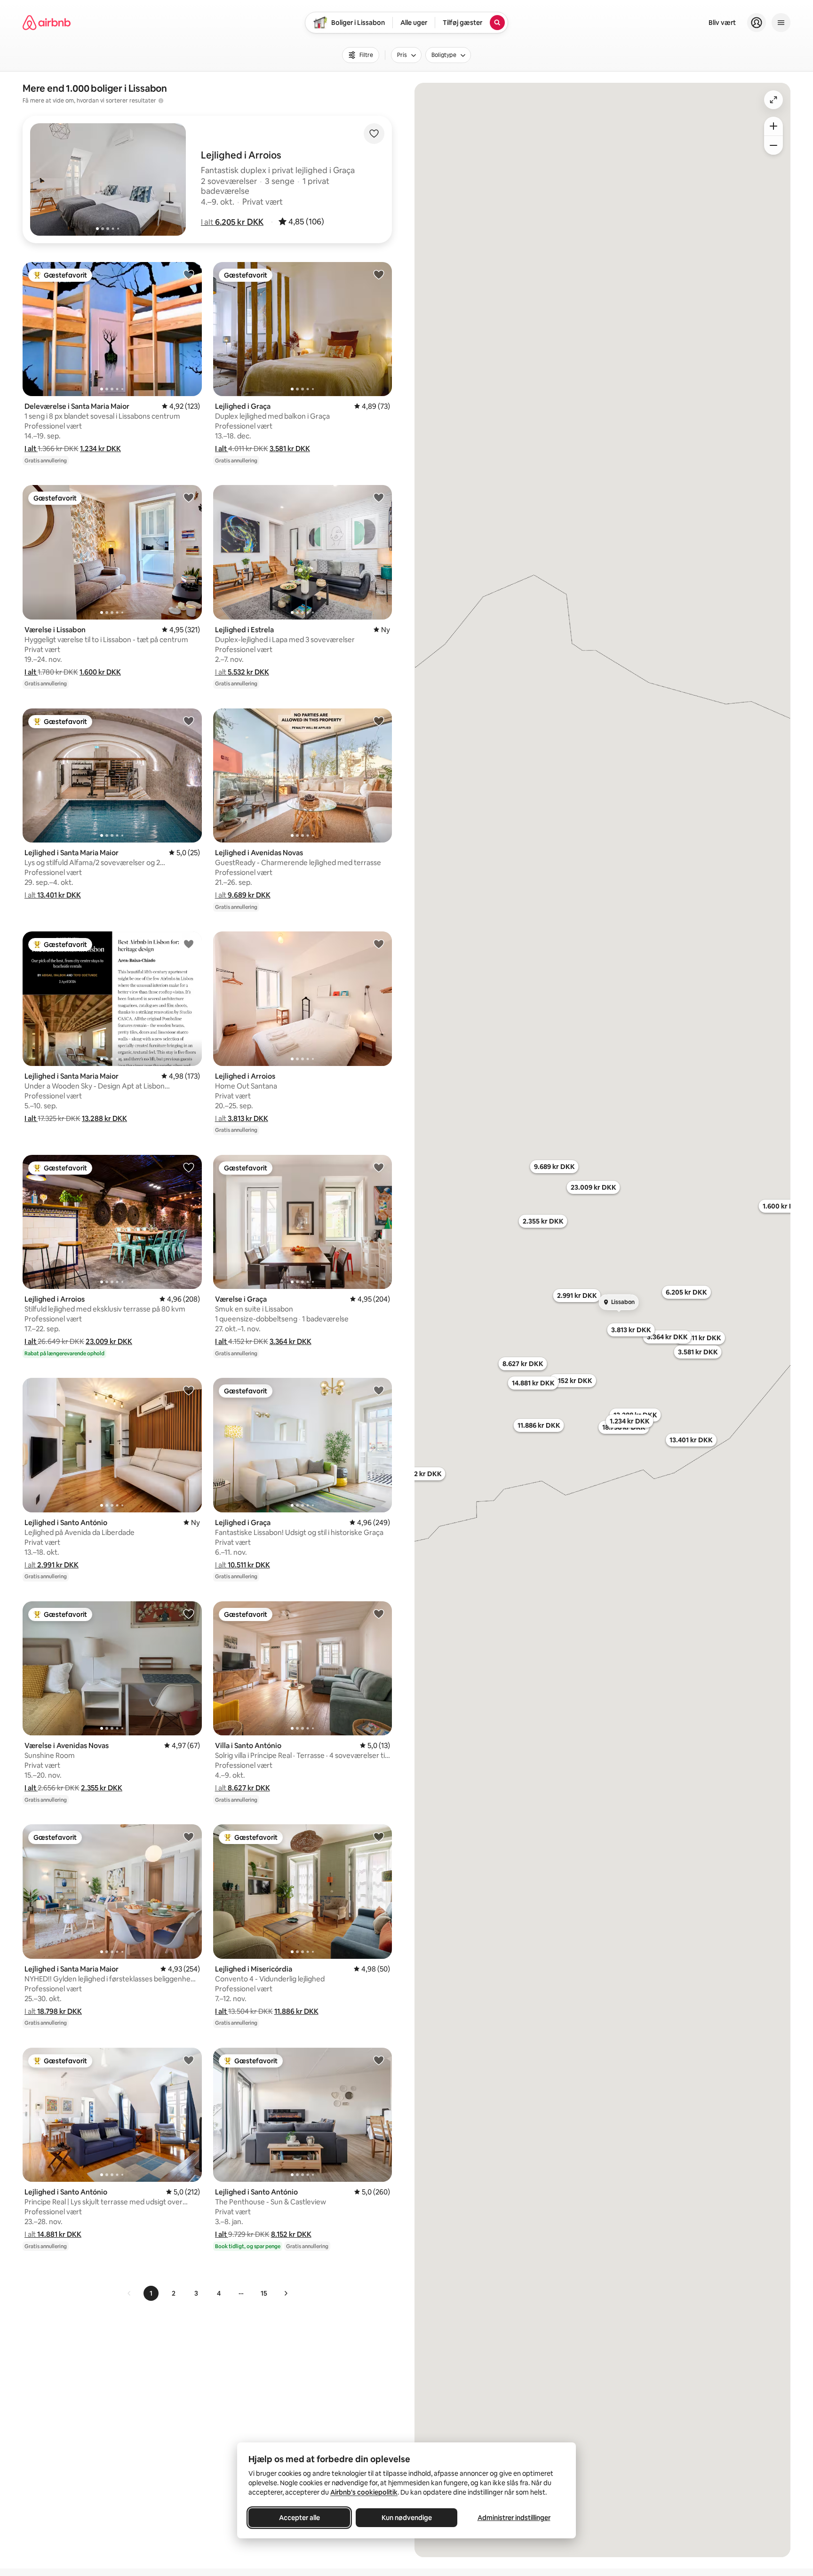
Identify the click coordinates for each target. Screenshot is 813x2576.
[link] (129, 2293)
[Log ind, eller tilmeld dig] (757, 23)
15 (264, 2293)
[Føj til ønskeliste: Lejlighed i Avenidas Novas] (379, 721)
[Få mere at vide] (161, 101)
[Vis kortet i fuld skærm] (773, 100)
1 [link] (151, 2293)
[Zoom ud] (773, 145)
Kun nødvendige (407, 2518)
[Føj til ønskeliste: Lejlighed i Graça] (379, 274)
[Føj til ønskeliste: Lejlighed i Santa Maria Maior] (189, 721)
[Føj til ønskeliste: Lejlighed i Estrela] (379, 497)
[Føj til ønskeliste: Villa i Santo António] (379, 1614)
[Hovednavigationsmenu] (781, 23)
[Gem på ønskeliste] (374, 134)
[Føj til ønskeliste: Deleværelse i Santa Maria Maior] (189, 274)
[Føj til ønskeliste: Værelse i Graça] (379, 1167)
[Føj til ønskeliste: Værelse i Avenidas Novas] (189, 1614)
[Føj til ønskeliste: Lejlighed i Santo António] (189, 1390)
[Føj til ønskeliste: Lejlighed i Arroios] (379, 944)
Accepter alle (299, 2518)
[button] (232, 222)
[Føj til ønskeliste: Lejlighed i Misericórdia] (379, 1837)
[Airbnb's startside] (47, 23)
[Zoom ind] (773, 126)
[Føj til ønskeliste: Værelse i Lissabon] (189, 497)
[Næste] (286, 2293)
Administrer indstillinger (514, 2518)
